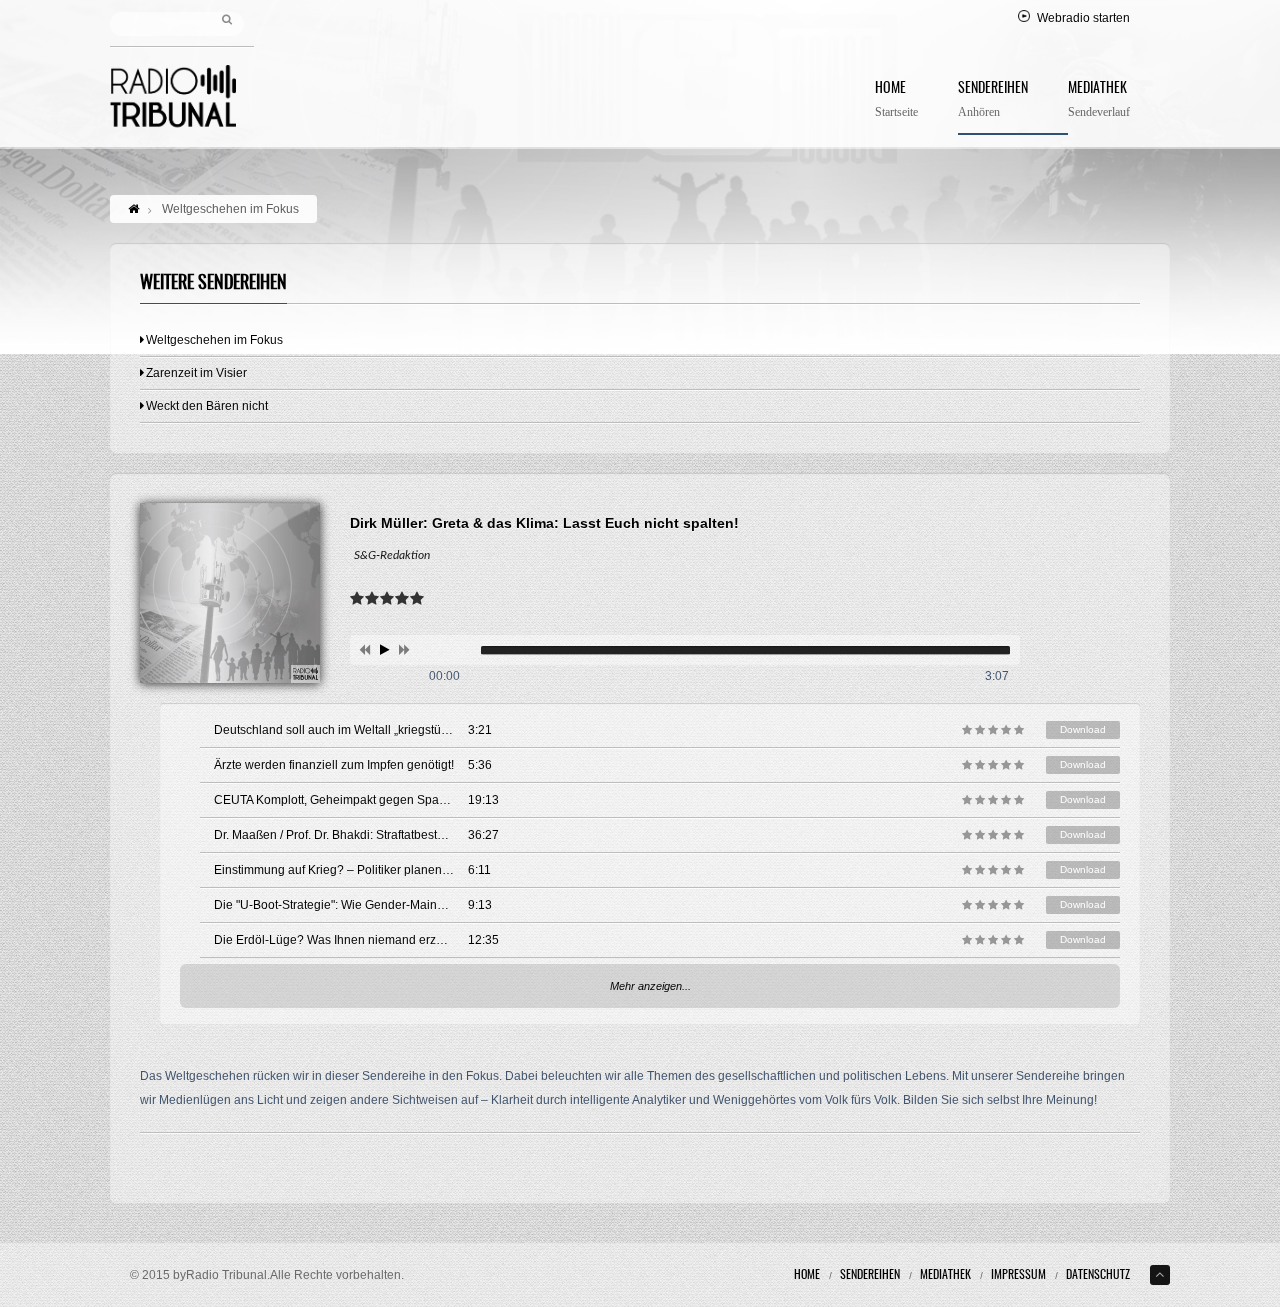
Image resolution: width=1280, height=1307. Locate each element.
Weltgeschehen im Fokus (214, 340)
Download (1083, 729)
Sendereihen (993, 100)
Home (896, 100)
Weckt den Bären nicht (207, 406)
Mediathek (1099, 100)
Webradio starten (1083, 18)
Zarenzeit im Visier (196, 373)
